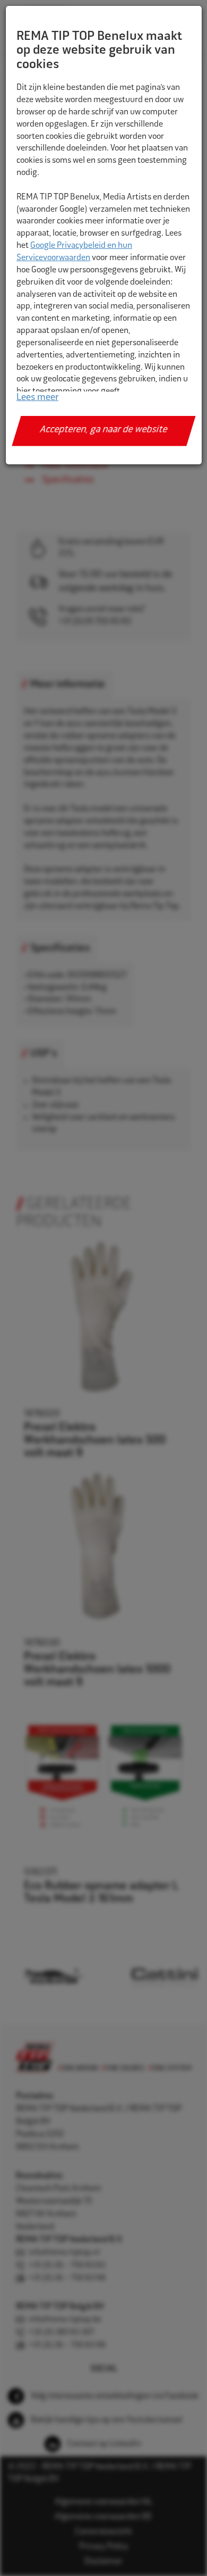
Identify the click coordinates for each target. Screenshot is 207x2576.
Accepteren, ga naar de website (104, 430)
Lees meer (37, 398)
